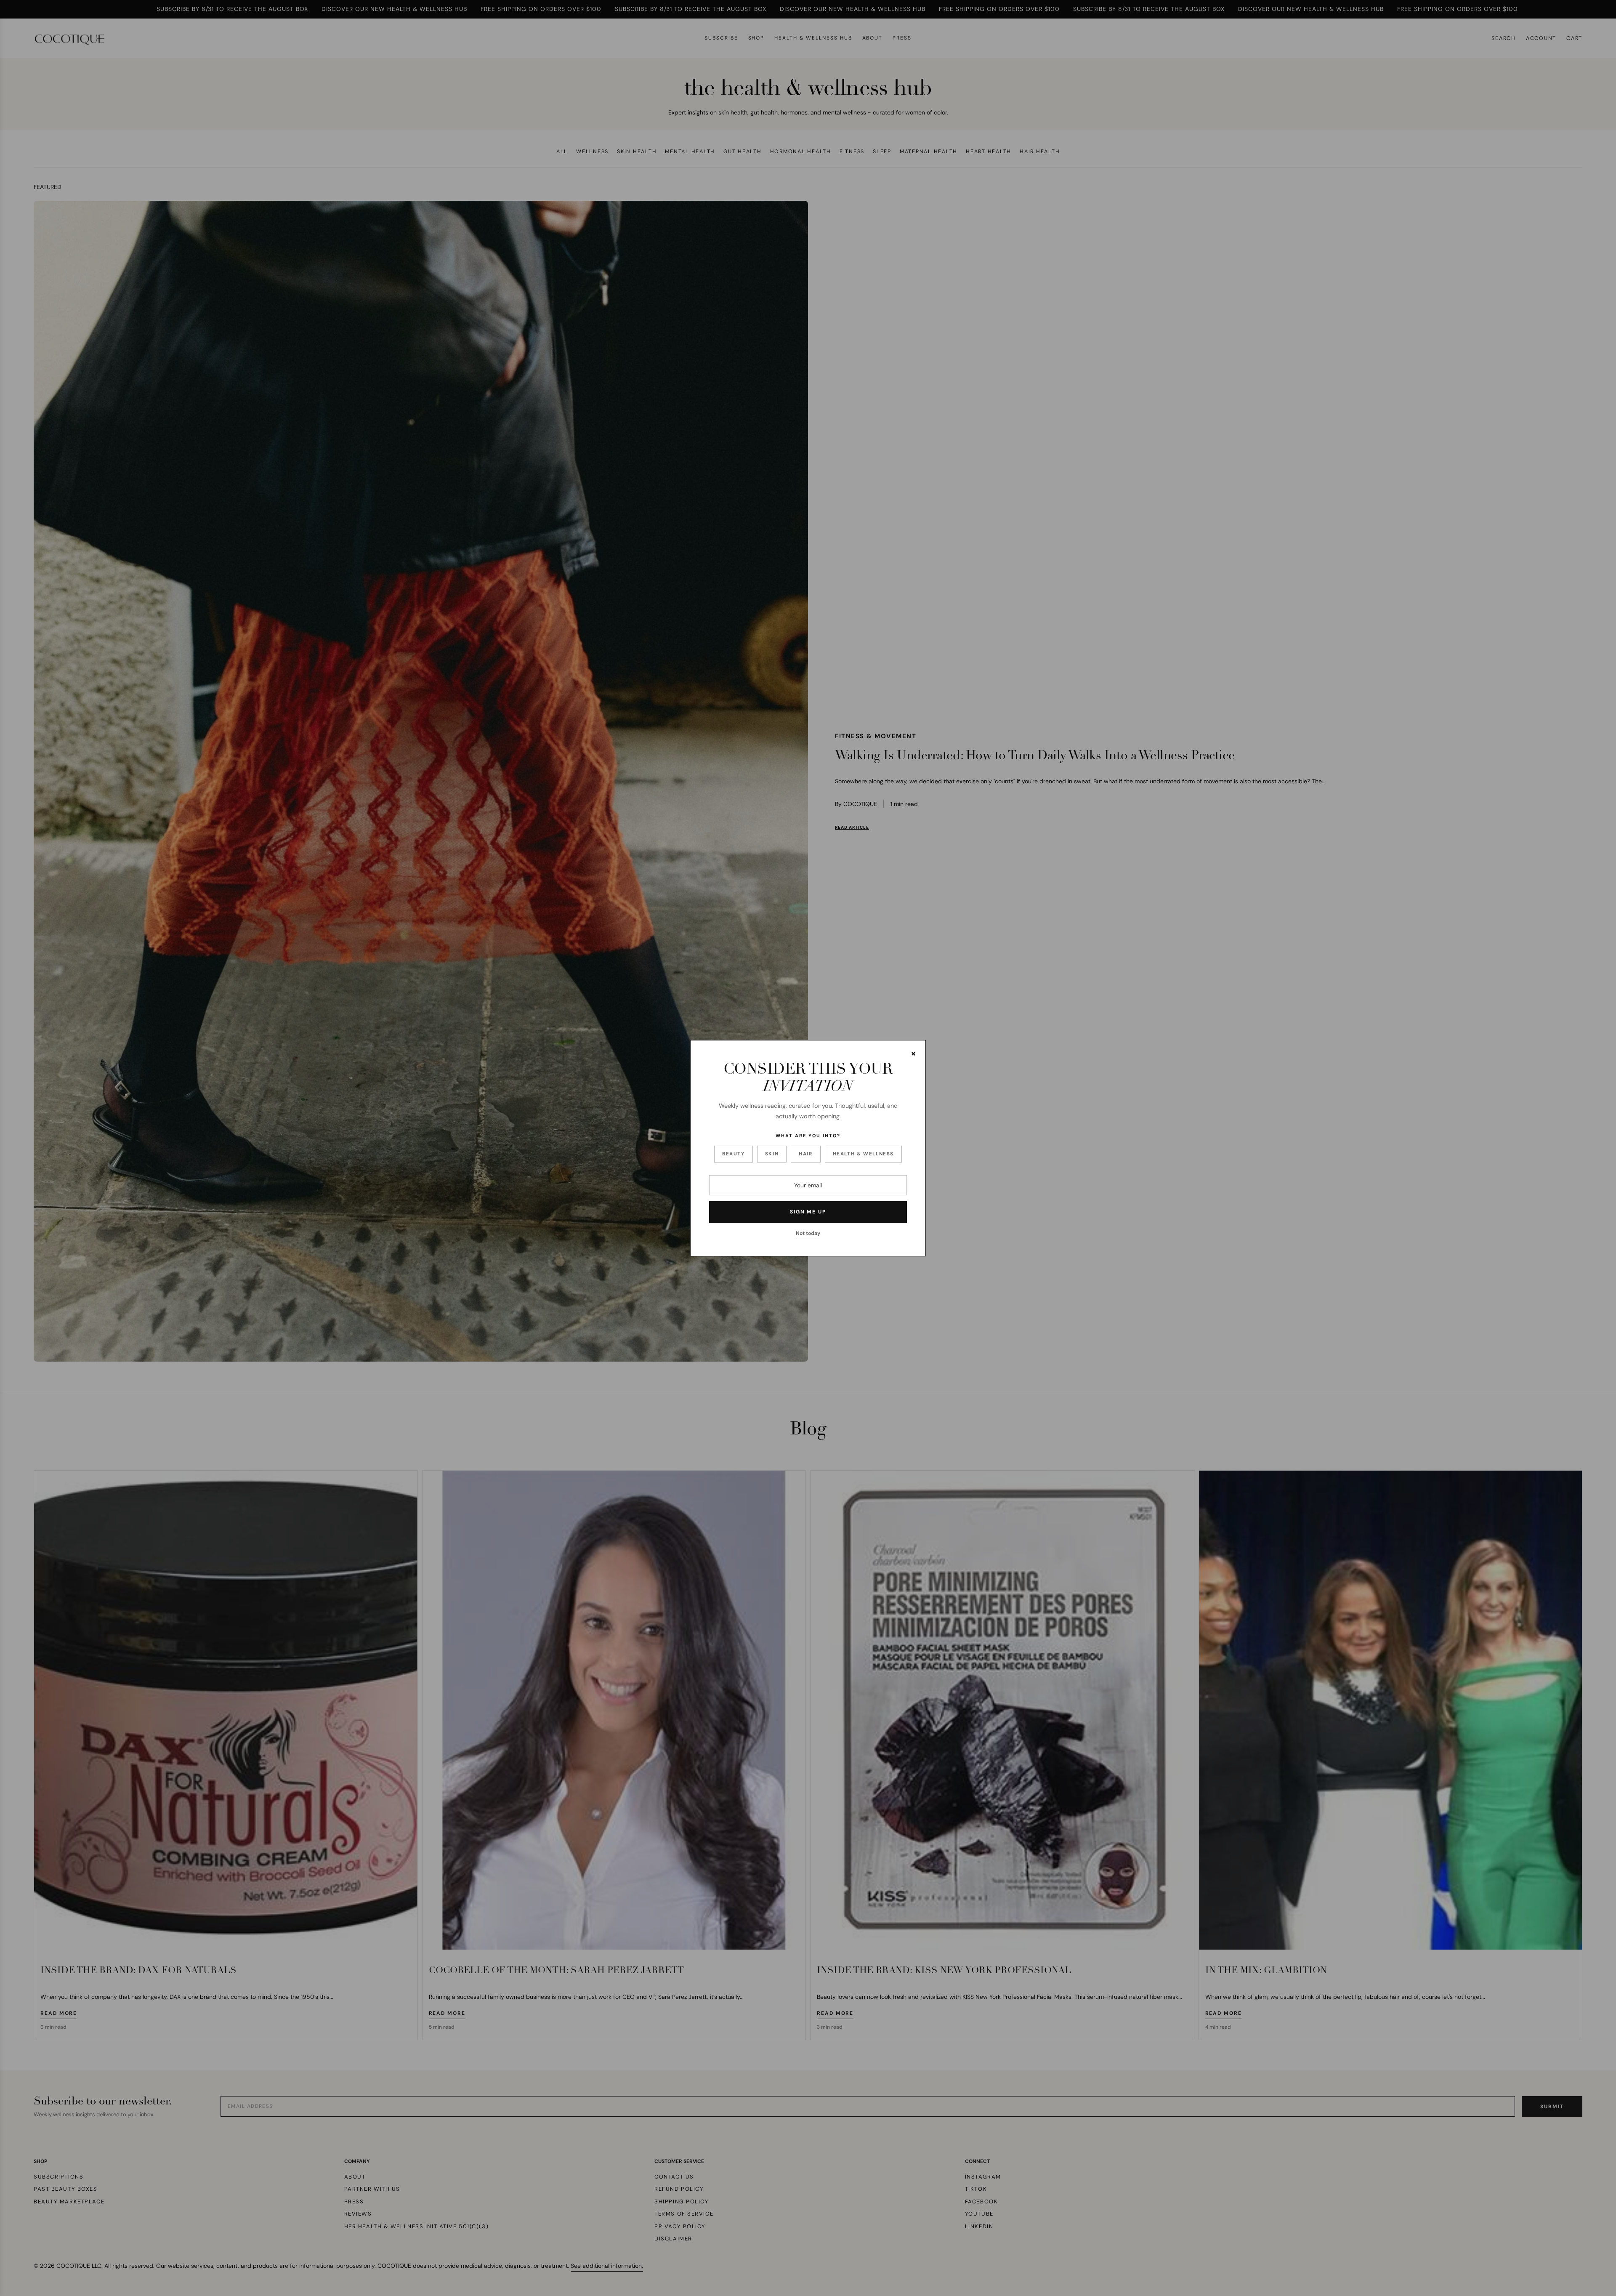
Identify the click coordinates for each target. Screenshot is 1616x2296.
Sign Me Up (808, 1212)
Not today (808, 1233)
